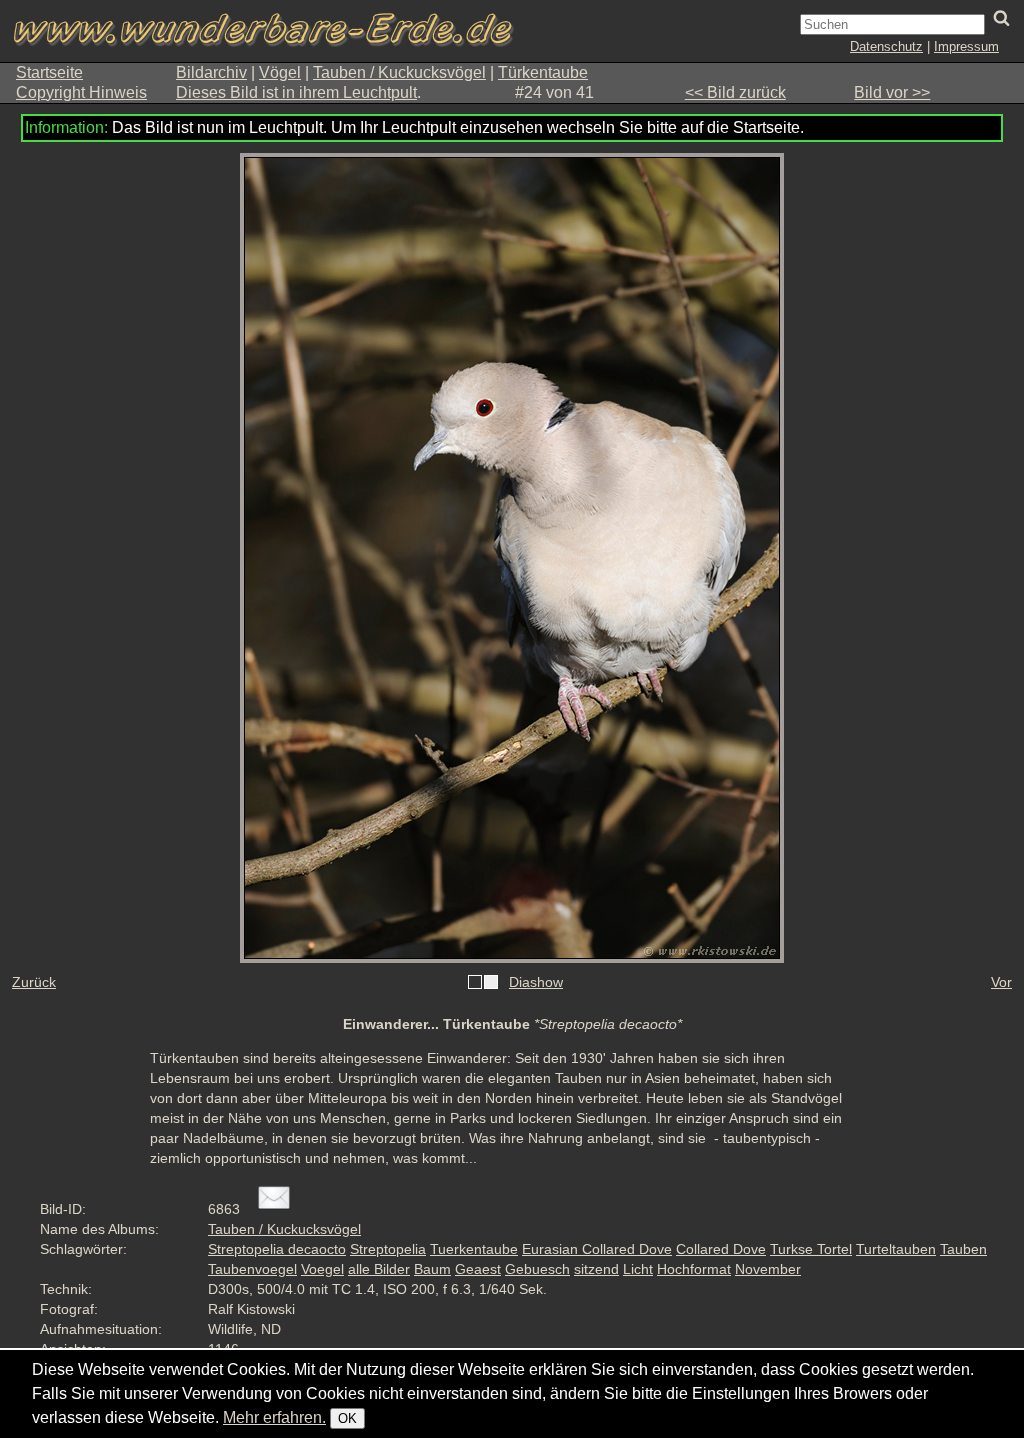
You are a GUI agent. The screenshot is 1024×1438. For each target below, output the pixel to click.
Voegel (322, 1269)
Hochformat (694, 1269)
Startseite (49, 72)
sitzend (596, 1269)
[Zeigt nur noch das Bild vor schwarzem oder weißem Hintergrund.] (483, 983)
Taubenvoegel (252, 1269)
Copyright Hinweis (81, 92)
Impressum (966, 46)
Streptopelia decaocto (277, 1249)
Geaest (478, 1269)
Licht (638, 1269)
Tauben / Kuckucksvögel (399, 72)
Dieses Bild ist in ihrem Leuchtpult (296, 92)
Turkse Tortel (811, 1249)
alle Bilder (379, 1269)
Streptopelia (388, 1249)
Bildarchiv (211, 72)
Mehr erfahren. (274, 1417)
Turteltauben (896, 1249)
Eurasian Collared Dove (597, 1249)
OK (347, 1418)
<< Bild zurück (735, 92)
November (768, 1269)
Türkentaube (543, 72)
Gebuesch (537, 1269)
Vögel (280, 72)
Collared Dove (721, 1249)
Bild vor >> (892, 92)
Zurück (34, 982)
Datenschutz (886, 46)
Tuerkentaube (474, 1249)
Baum (432, 1269)
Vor (1001, 982)
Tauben (963, 1249)
